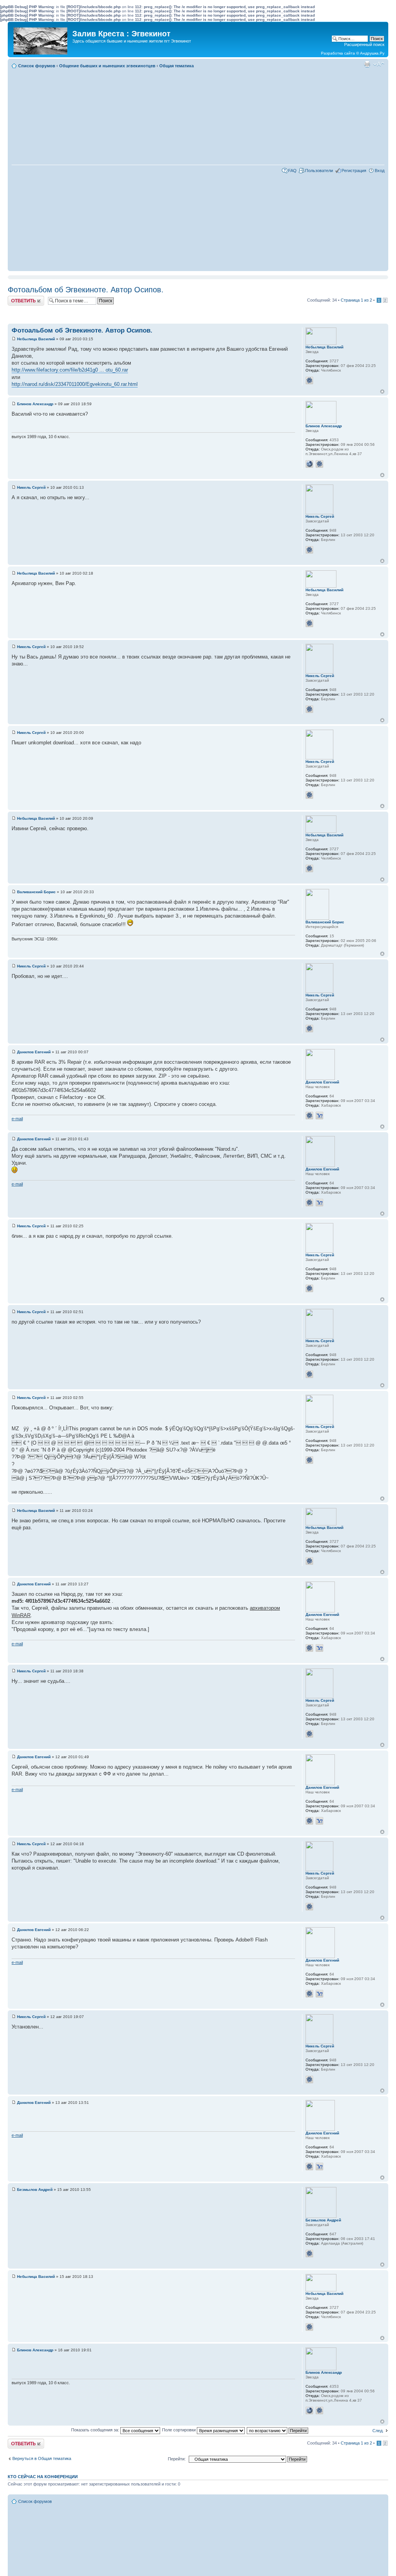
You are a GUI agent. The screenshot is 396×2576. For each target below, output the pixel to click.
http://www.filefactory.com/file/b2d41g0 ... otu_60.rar (70, 370)
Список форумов (37, 66)
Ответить (17, 298)
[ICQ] (309, 380)
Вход (380, 171)
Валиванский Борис (36, 892)
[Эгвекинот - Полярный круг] (41, 39)
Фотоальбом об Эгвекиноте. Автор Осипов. (86, 290)
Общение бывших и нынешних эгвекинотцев (107, 66)
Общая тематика (177, 66)
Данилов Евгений (34, 1052)
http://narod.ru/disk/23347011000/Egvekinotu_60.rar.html (75, 384)
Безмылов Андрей (35, 2190)
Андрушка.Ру (372, 53)
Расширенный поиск (364, 44)
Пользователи (319, 171)
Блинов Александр (35, 404)
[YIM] (319, 1116)
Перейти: (177, 2459)
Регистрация (354, 171)
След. (378, 2431)
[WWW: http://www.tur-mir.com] (309, 464)
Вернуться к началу (382, 392)
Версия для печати (367, 64)
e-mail (17, 1119)
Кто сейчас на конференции (43, 2477)
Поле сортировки (179, 2430)
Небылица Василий (36, 339)
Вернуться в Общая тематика (42, 2458)
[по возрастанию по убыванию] (278, 2430)
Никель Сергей (31, 487)
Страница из (356, 300)
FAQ (292, 171)
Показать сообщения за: (96, 2430)
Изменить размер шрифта (379, 64)
